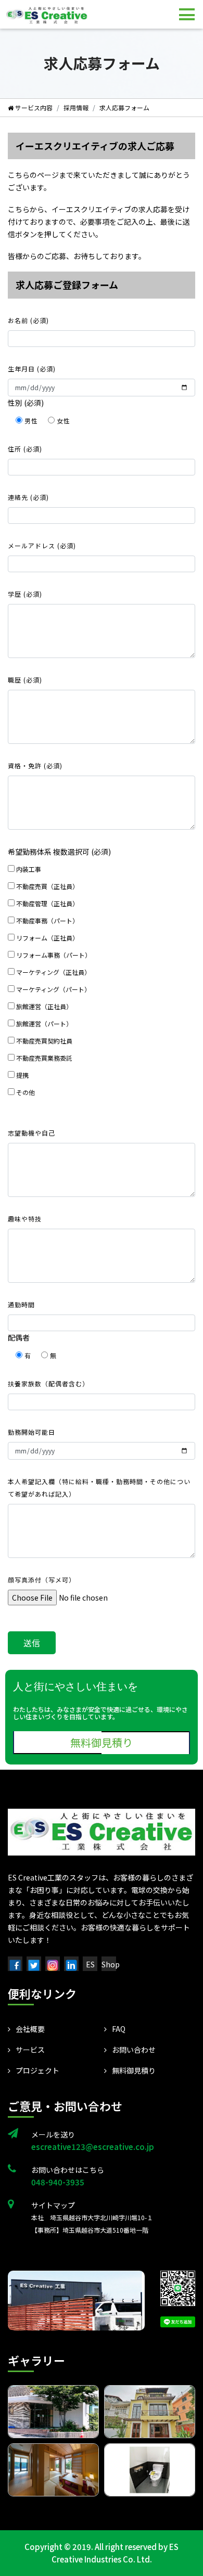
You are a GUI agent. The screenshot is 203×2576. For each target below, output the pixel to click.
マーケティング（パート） (53, 989)
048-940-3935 (58, 2182)
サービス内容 (33, 107)
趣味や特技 (25, 1219)
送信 (32, 1643)
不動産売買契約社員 (43, 1041)
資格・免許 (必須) (35, 765)
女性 (62, 421)
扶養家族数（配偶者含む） (48, 1383)
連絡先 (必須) (28, 497)
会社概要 (30, 2029)
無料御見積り (102, 1742)
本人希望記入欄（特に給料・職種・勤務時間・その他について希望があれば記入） (99, 1487)
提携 (22, 1075)
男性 (31, 421)
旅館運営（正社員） (43, 1006)
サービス (30, 2050)
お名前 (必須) (28, 320)
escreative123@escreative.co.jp (93, 2147)
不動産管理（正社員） (47, 903)
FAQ (119, 2029)
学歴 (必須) (25, 594)
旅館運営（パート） (43, 1023)
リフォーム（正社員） (47, 938)
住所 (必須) (25, 449)
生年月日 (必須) (32, 369)
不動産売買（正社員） (47, 886)
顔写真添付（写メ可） (42, 1580)
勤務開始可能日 (31, 1432)
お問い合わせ (134, 2050)
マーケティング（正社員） (53, 972)
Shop (111, 1964)
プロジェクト (37, 2070)
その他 (25, 1092)
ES (90, 1964)
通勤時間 (21, 1304)
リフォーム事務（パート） (53, 955)
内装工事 (28, 869)
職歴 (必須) (25, 680)
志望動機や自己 (31, 1133)
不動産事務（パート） (47, 920)
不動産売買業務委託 (43, 1058)
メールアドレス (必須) (42, 545)
